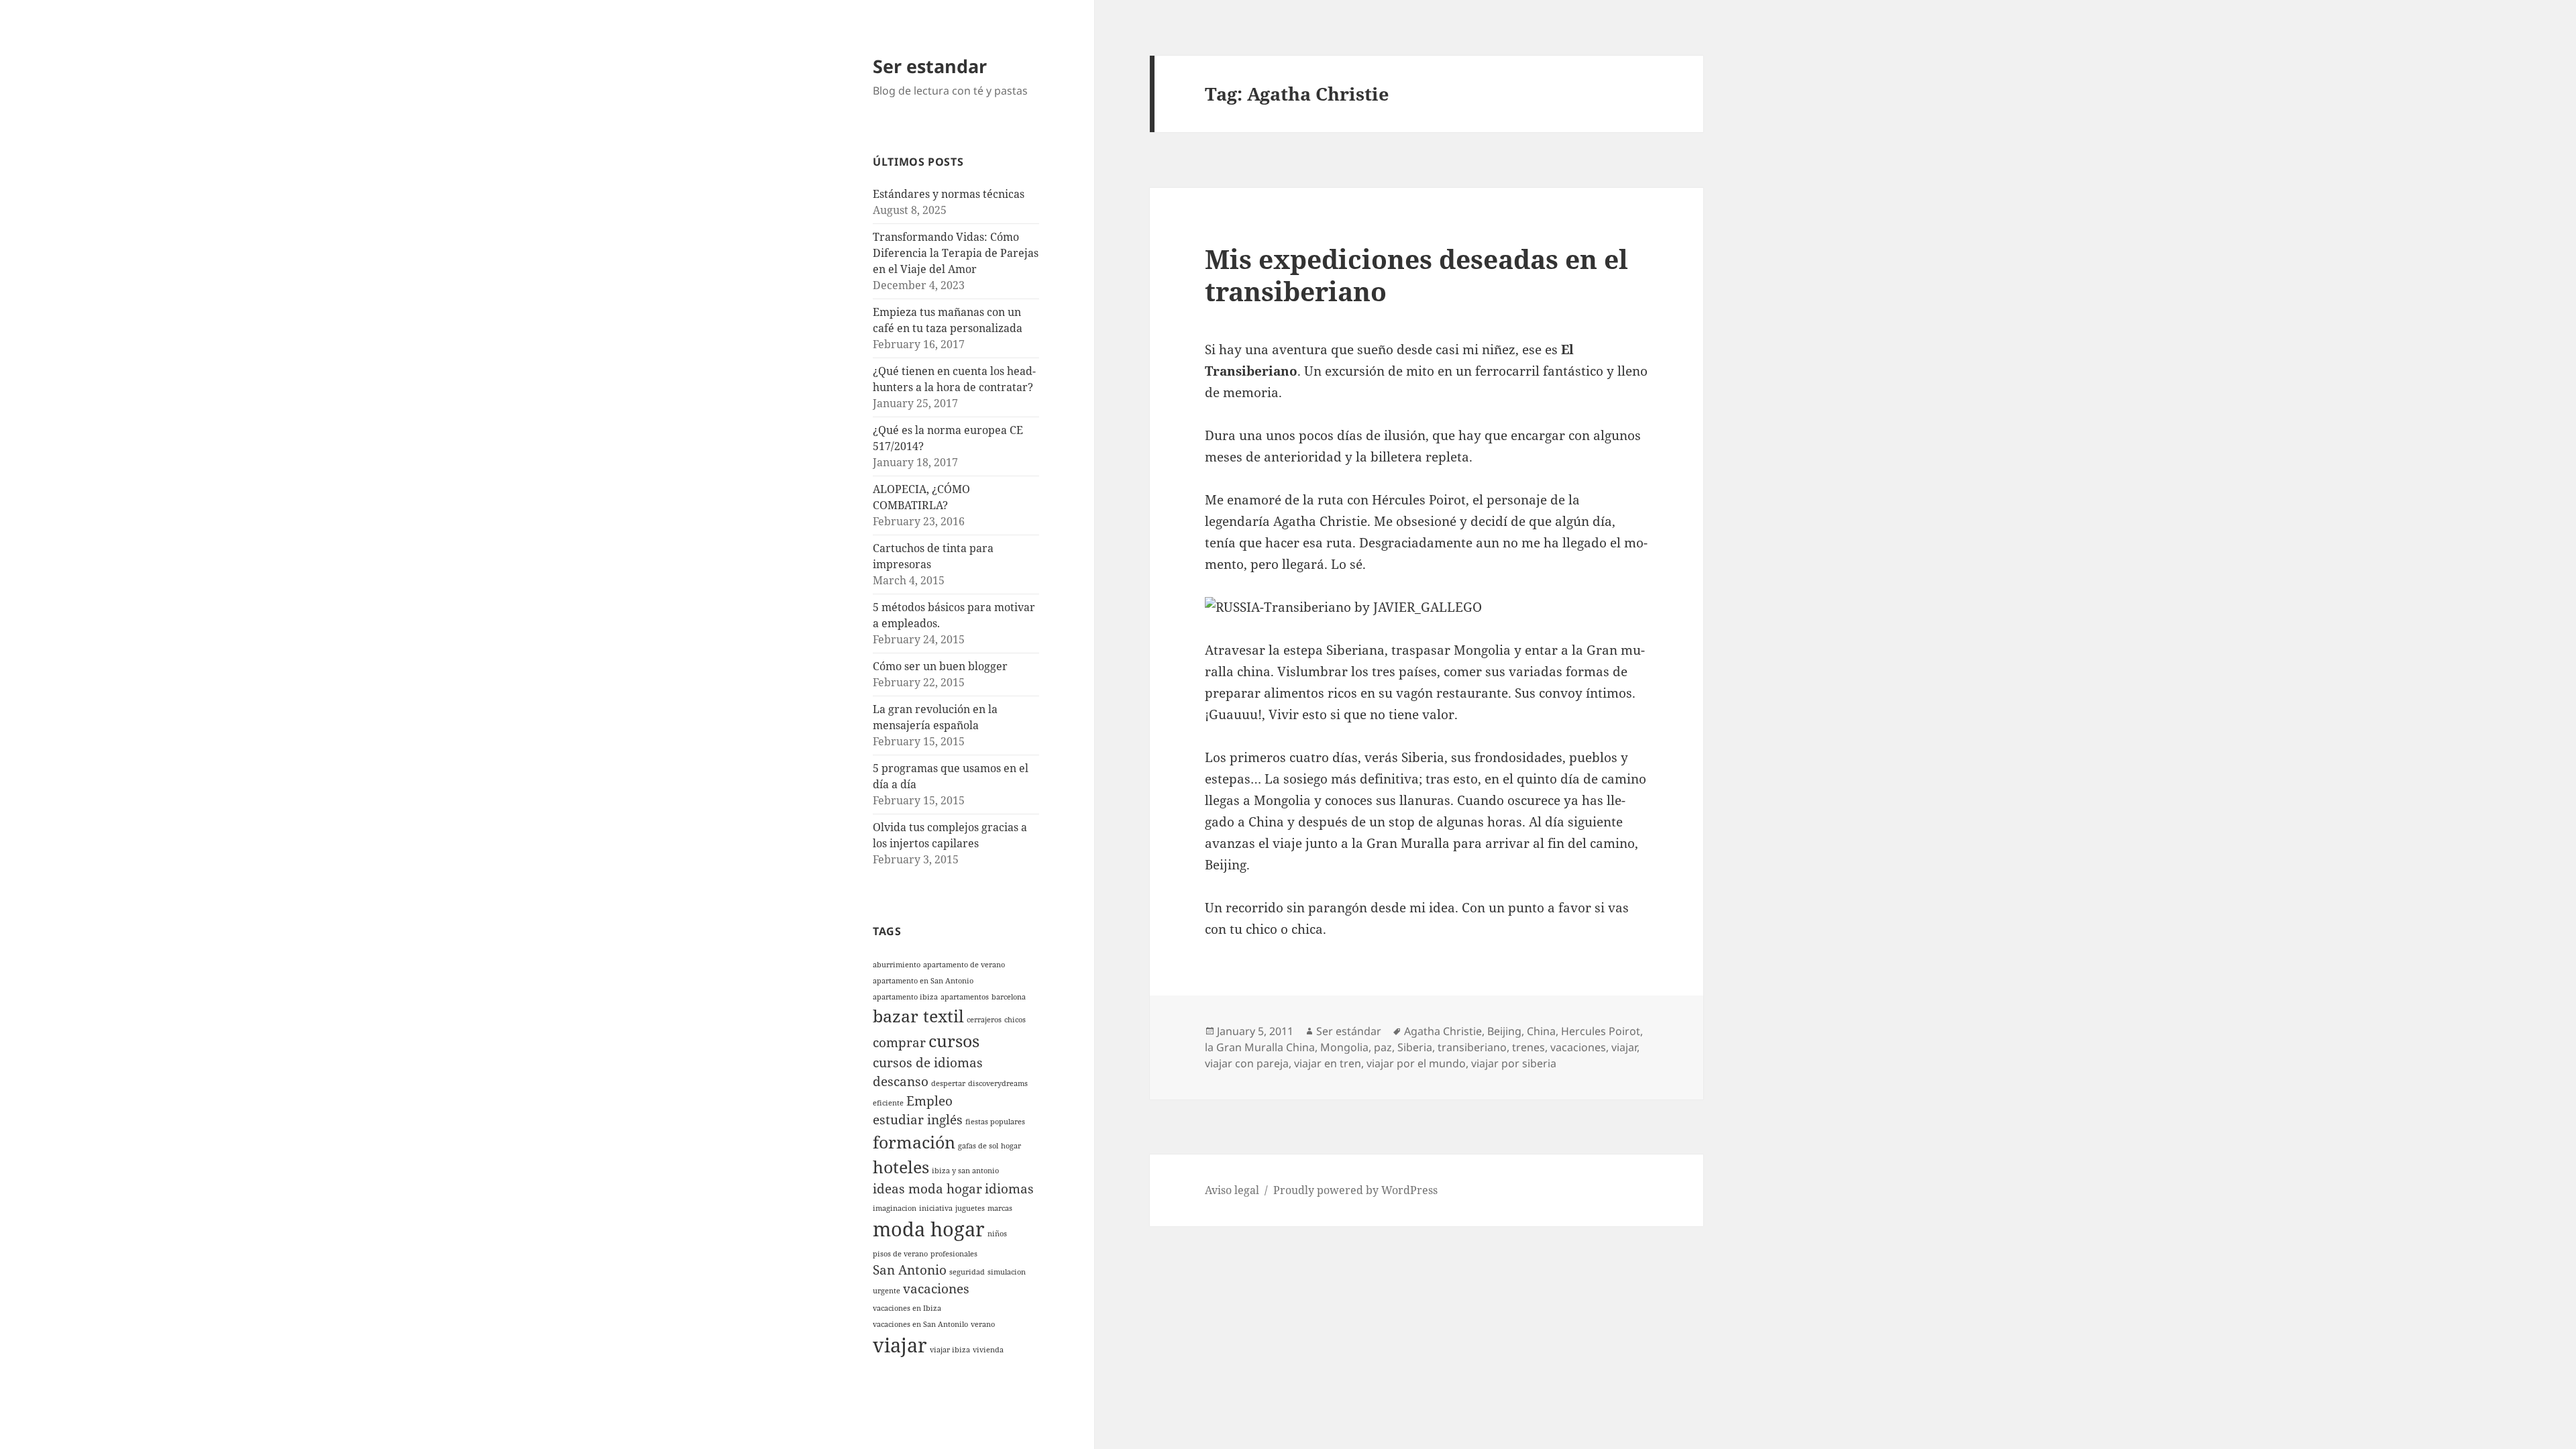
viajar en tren (1328, 1063)
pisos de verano (900, 1254)
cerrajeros (984, 1020)
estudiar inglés (918, 1120)
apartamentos (965, 997)
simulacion (1007, 1272)
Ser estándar (1349, 1031)
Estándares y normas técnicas (949, 194)
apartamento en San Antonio (923, 981)
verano (983, 1324)
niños (997, 1234)
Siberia (1415, 1047)
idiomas (1009, 1189)
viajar (900, 1345)
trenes (1528, 1047)
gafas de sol (978, 1146)
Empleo (929, 1101)
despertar (948, 1083)
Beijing (1504, 1031)
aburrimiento (897, 965)
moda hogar (929, 1229)
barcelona (1009, 997)
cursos (954, 1041)
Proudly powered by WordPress (1355, 1190)
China (1541, 1031)
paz (1383, 1047)
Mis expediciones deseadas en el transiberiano (1416, 275)
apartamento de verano (964, 965)
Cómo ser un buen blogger (940, 666)
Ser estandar (930, 66)
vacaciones (936, 1289)
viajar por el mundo (1416, 1063)
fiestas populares (995, 1122)
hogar (1011, 1146)
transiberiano (1472, 1047)
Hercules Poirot (1601, 1031)
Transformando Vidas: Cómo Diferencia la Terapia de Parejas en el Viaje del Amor (956, 253)
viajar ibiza (950, 1350)
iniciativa (936, 1208)
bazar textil (918, 1016)
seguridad (967, 1272)
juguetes (970, 1208)
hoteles (901, 1167)
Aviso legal (1232, 1190)
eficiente (888, 1103)
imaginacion (895, 1208)
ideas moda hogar (927, 1189)
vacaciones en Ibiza (907, 1308)
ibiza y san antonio (965, 1171)
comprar (899, 1042)
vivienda (988, 1350)
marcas (1000, 1208)
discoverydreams (998, 1083)
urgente (887, 1291)
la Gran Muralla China (1260, 1047)
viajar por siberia (1514, 1063)
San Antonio (910, 1270)
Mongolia (1344, 1047)
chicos (1015, 1020)
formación (914, 1142)
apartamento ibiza (905, 997)
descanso (901, 1081)
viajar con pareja (1247, 1063)
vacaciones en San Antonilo (920, 1324)
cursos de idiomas (928, 1063)
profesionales (954, 1254)
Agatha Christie (1443, 1031)
